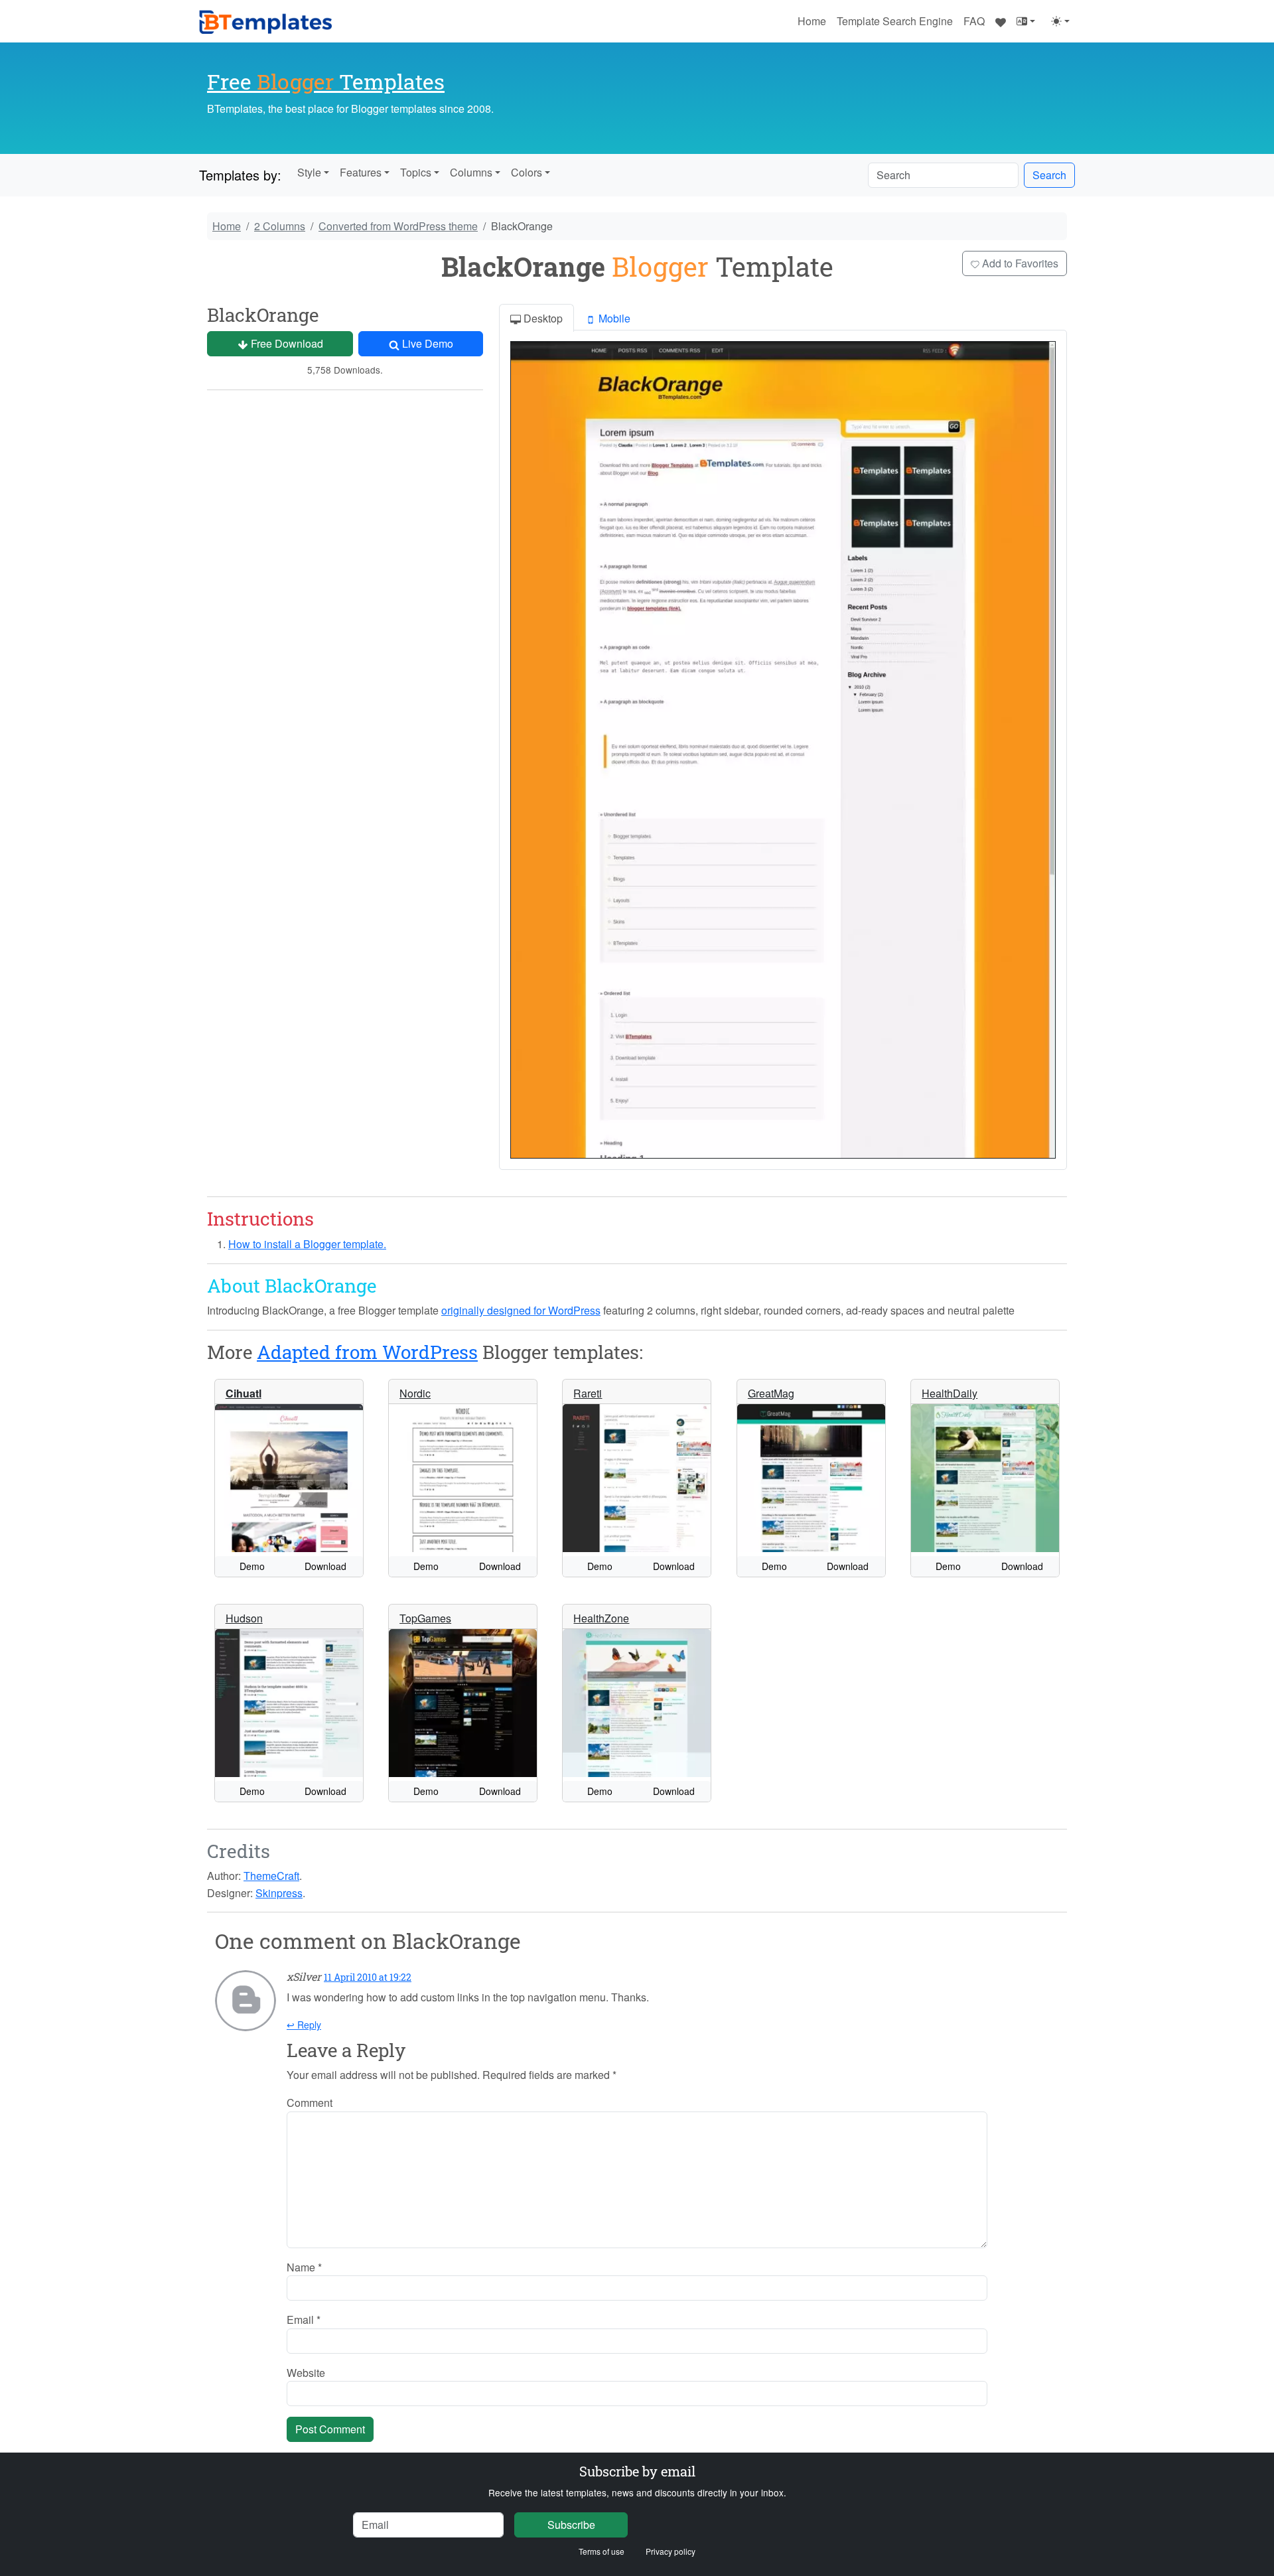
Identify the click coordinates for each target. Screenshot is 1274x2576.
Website (306, 2373)
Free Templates (326, 81)
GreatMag (771, 1393)
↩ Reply (304, 2025)
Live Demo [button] (426, 343)
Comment (310, 2103)
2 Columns (280, 226)
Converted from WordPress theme (398, 226)
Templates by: (240, 175)
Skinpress (279, 1893)
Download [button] (325, 1566)
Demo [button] (252, 1566)
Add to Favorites (1019, 263)
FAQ (974, 21)
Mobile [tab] (613, 318)
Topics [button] (416, 172)
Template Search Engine (895, 21)
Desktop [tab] (542, 318)
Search (1049, 175)
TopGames (425, 1618)
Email (304, 2320)
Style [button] (309, 172)
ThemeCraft (271, 1876)
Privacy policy (671, 2551)
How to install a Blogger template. (307, 1244)
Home (812, 21)
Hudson (244, 1618)
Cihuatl (244, 1393)
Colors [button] (527, 172)
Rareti (588, 1393)
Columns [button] (471, 172)
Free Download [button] (286, 343)
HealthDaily (950, 1393)
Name (304, 2267)
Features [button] (361, 172)
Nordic (415, 1393)
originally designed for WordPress (521, 1310)
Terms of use (602, 2551)
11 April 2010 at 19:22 (368, 1977)
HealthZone (601, 1618)
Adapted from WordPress (367, 1352)
